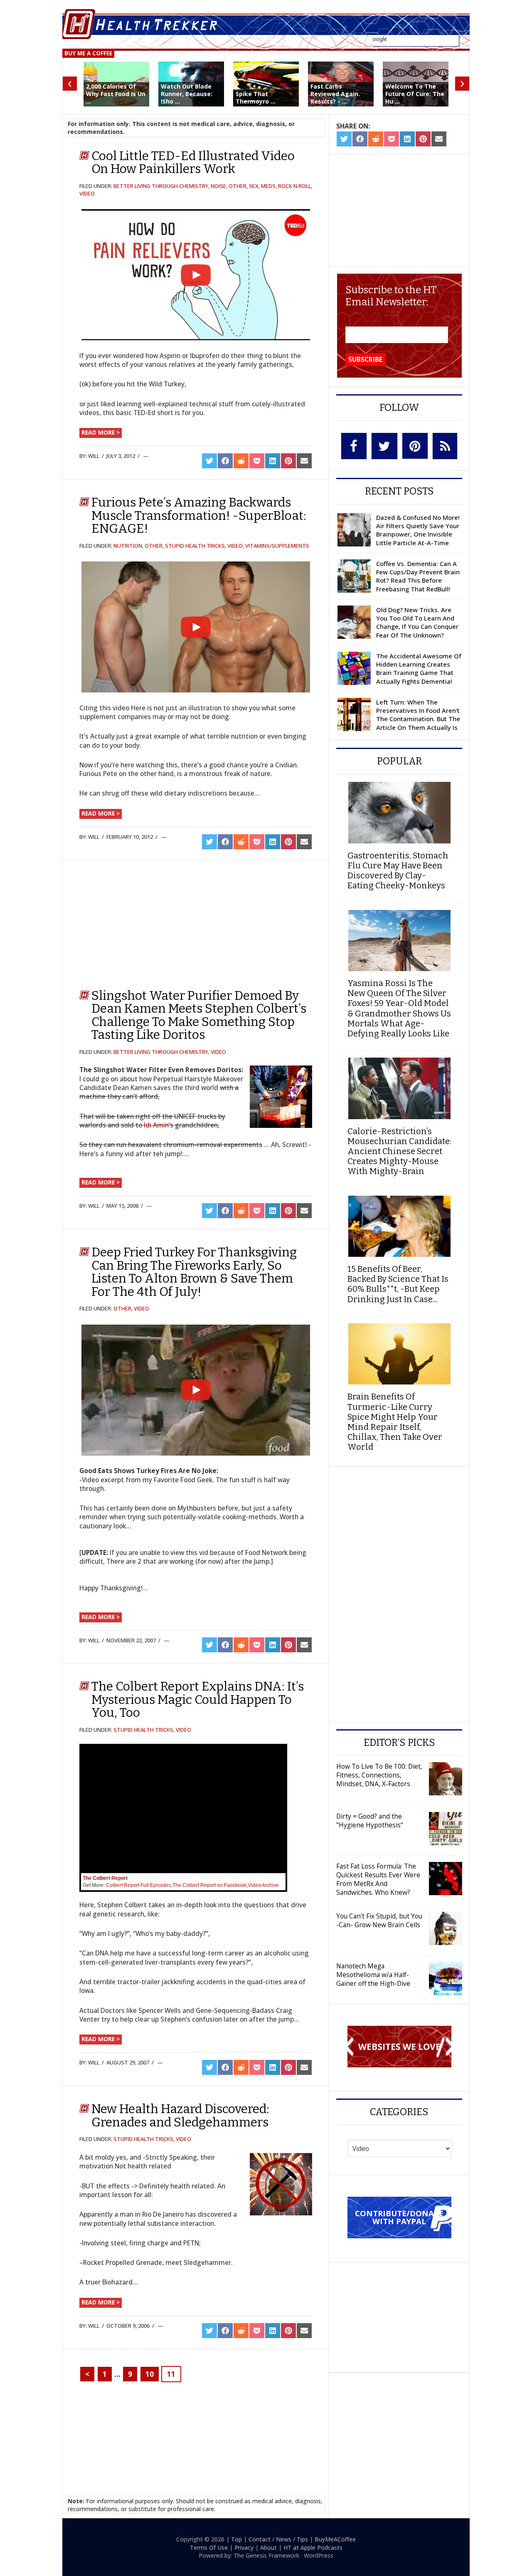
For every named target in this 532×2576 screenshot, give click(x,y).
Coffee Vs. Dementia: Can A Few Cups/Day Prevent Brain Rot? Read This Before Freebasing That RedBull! (418, 576)
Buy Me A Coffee (88, 53)
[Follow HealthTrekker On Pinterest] (415, 446)
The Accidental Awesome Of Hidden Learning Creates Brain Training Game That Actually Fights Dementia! (419, 669)
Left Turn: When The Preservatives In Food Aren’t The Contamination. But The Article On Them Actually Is (418, 715)
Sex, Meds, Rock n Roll (280, 186)
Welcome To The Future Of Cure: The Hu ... (415, 94)
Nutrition (128, 546)
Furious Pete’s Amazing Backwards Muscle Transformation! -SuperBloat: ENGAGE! (199, 515)
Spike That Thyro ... (256, 98)
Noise (218, 186)
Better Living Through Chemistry (161, 186)
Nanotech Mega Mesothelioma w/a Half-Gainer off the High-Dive (373, 1975)
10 (150, 2374)
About (268, 2548)
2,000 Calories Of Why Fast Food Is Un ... (116, 94)
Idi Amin (156, 1125)
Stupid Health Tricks (195, 546)
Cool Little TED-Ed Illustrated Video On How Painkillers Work (193, 163)
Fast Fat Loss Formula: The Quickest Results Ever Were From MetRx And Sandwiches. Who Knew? (378, 1879)
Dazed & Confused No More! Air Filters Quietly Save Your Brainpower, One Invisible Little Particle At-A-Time (418, 530)
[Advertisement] (146, 921)
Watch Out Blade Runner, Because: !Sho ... (187, 94)
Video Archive (263, 1885)
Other (238, 186)
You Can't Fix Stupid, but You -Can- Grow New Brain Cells (379, 1920)
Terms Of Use (209, 2548)
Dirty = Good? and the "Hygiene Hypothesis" (370, 1821)
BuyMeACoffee (335, 2539)
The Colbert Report (105, 1878)
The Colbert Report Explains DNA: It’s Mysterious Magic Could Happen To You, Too (198, 1700)
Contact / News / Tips (278, 2539)
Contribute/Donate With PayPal (399, 2217)
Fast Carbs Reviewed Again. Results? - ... (335, 94)
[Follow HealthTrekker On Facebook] (354, 446)
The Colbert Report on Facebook (209, 1885)
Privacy (244, 2548)
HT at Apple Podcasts (313, 2548)
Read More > (101, 432)
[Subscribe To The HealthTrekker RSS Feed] (445, 446)
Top (236, 2539)
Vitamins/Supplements (277, 546)
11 (171, 2374)
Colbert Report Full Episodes (139, 1885)
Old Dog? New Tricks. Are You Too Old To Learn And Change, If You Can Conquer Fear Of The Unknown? (417, 622)
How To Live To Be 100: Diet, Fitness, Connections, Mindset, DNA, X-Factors (379, 1775)
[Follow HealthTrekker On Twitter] (384, 446)
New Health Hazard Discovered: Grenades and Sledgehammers (180, 2116)
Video (87, 193)
